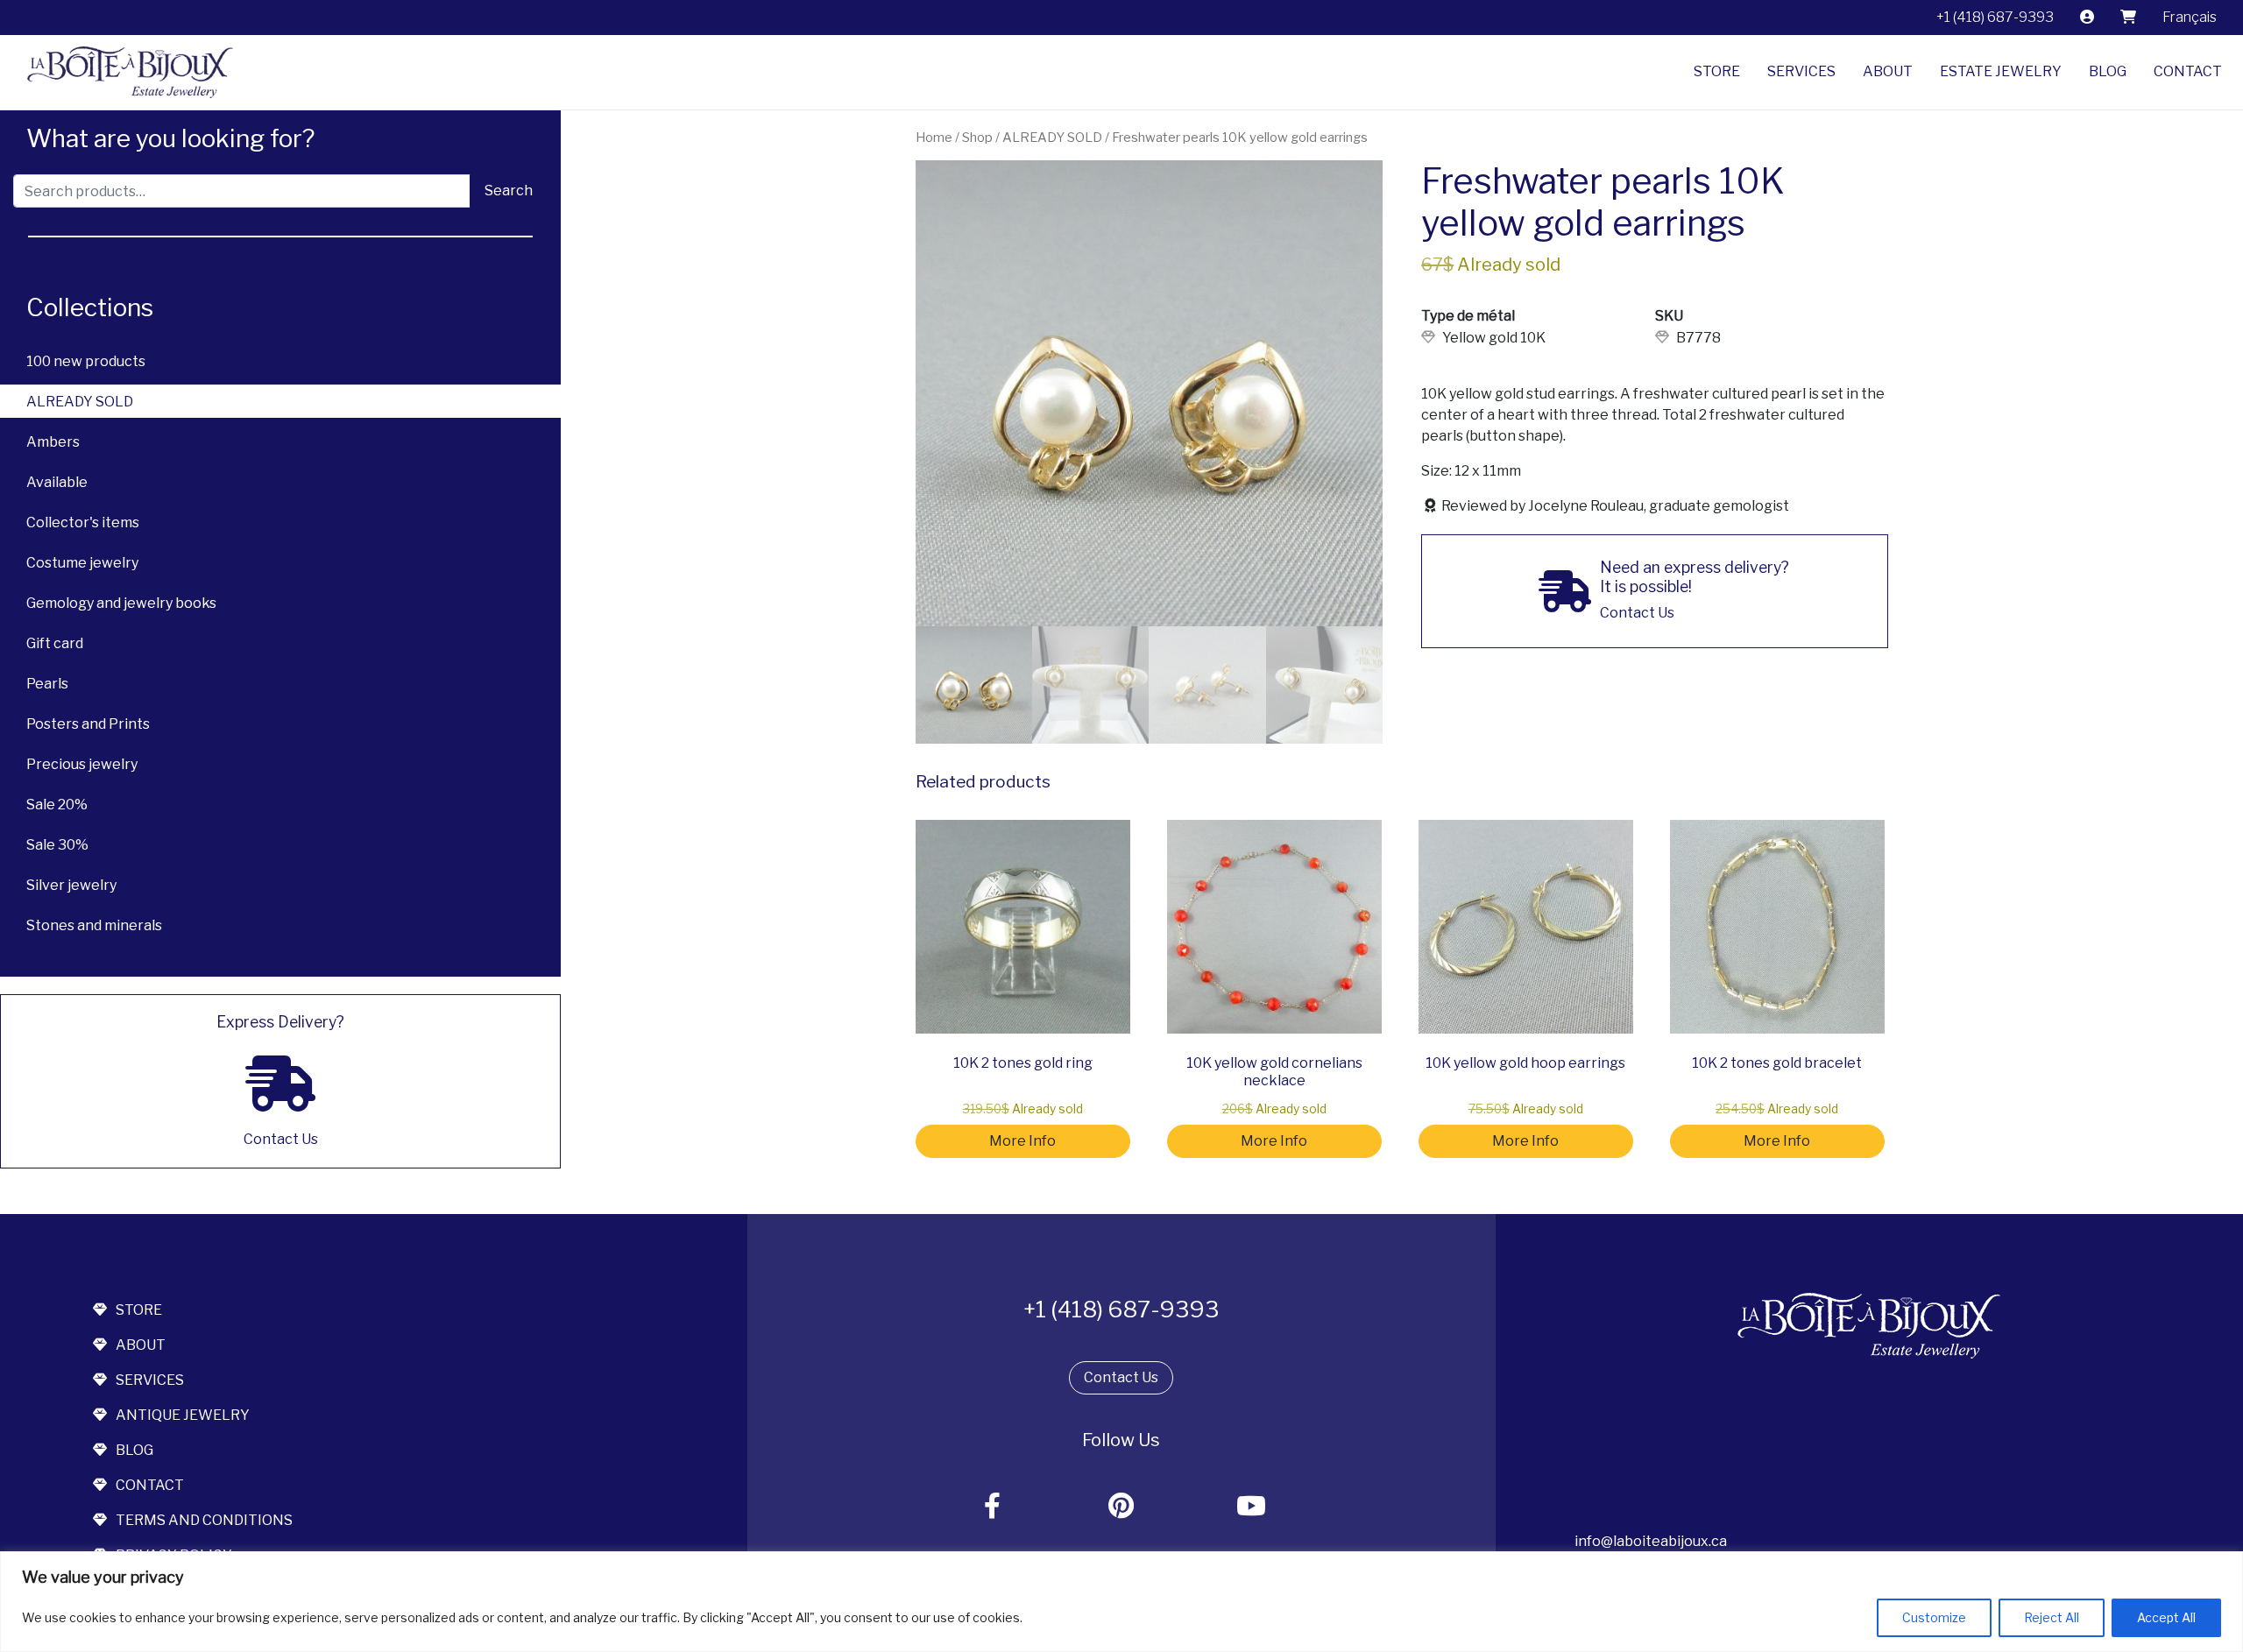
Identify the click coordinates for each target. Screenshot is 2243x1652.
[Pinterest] (1121, 1507)
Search (509, 191)
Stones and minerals (94, 925)
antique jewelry (183, 1415)
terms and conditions (204, 1520)
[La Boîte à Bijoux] (124, 72)
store (139, 1310)
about (141, 1345)
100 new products (86, 361)
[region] (1121, 1602)
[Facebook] (993, 1507)
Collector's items (83, 522)
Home (934, 138)
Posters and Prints (88, 724)
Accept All (2166, 1617)
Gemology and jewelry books (121, 603)
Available (57, 482)
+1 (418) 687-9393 (1995, 17)
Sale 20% (57, 805)
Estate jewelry (2001, 71)
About (1888, 71)
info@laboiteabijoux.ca (1651, 1541)
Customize (1934, 1617)
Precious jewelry (82, 764)
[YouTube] (1251, 1507)
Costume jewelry (82, 563)
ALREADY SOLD (80, 402)
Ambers (53, 442)
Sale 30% (57, 845)
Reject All (2052, 1617)
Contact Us (1121, 1377)
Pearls (47, 684)
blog (134, 1450)
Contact (2188, 71)
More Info (1022, 1141)
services (150, 1380)
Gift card (55, 643)
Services (1801, 71)
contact (150, 1485)
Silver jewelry (71, 885)
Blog (2108, 71)
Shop (977, 138)
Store (1717, 71)
